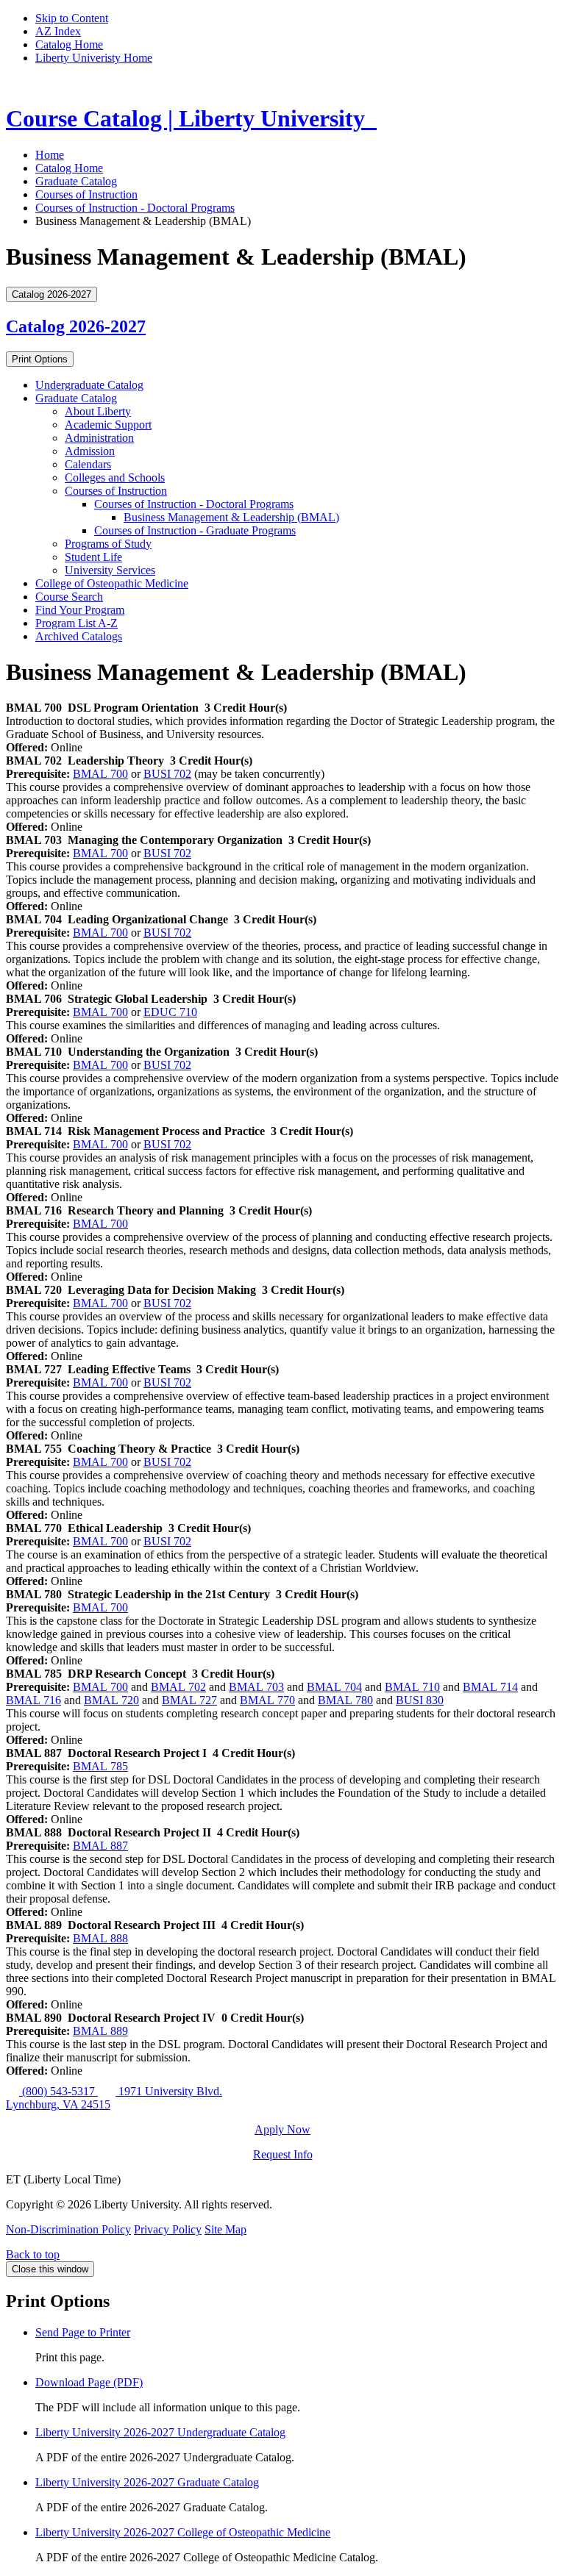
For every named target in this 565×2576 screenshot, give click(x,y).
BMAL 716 (33, 1700)
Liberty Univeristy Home (94, 58)
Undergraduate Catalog (89, 385)
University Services (110, 570)
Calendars (88, 464)
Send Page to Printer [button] (83, 2332)
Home (50, 155)
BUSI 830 (420, 1700)
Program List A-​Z (77, 623)
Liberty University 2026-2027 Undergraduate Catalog (160, 2432)
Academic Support (108, 425)
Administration (99, 438)
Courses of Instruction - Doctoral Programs (135, 208)
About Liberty (98, 411)
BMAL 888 (100, 1938)
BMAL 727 (189, 1700)
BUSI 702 (167, 774)
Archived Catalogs (79, 636)
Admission (90, 451)
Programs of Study (108, 544)
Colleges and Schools (115, 477)
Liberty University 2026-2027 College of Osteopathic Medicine (183, 2532)
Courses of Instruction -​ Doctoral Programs (194, 504)
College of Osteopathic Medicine (112, 583)
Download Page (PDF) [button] (89, 2382)
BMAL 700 (100, 774)
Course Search (69, 597)
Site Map (225, 2229)
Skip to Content (72, 18)
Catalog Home (69, 44)
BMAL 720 (111, 1700)
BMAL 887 (100, 1846)
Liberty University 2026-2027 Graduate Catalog (147, 2482)
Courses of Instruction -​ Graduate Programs (195, 530)
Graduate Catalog (76, 181)
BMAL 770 (267, 1700)
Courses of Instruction (86, 194)
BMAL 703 (256, 1687)
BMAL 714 (490, 1687)
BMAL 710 (412, 1687)
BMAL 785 (100, 1766)
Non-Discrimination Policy (68, 2229)
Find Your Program (80, 610)
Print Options (40, 359)
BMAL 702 (178, 1687)
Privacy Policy (168, 2229)
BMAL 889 (100, 2031)
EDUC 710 (170, 1012)
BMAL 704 (334, 1687)
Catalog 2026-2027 (76, 326)
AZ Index (58, 31)
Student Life (93, 557)
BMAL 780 (345, 1700)
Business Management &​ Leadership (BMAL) (231, 517)
